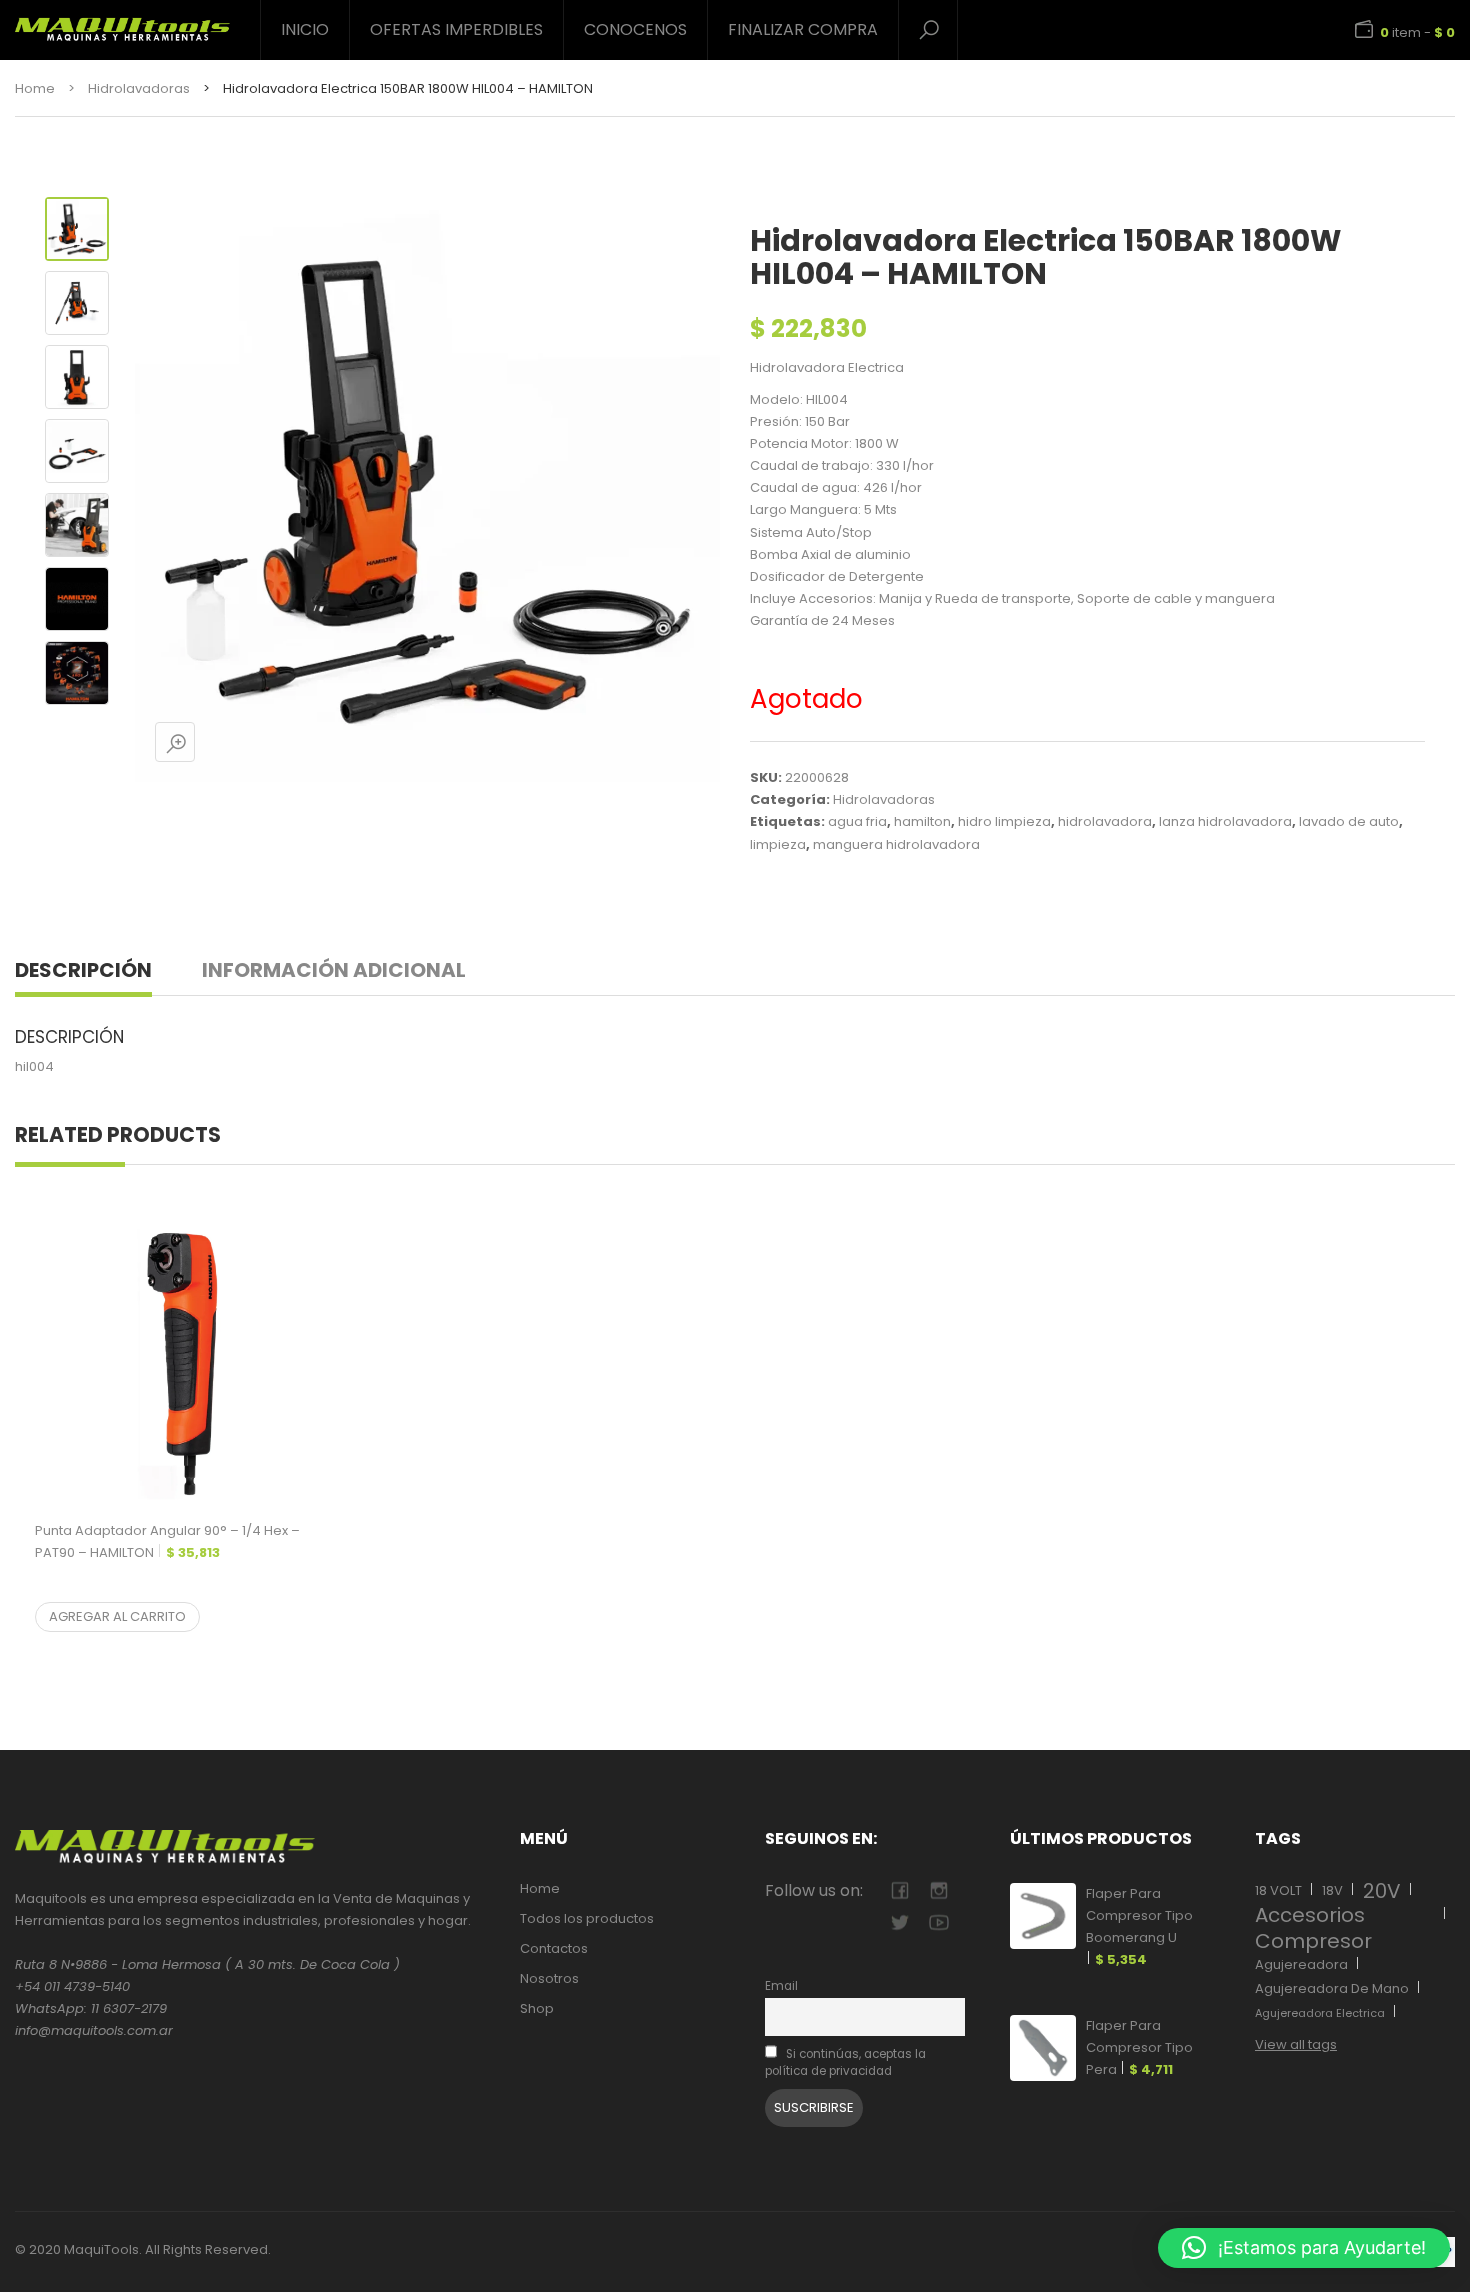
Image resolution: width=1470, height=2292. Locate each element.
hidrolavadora (1105, 821)
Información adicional (334, 970)
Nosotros (549, 1978)
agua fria (857, 821)
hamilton (922, 821)
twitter (899, 1922)
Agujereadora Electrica (1320, 2013)
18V (1332, 1890)
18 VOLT (1278, 1890)
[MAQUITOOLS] (122, 21)
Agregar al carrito (117, 1616)
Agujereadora (1301, 1964)
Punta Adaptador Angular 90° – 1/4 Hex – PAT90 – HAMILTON (167, 1541)
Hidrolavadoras (139, 88)
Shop (537, 2008)
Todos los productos (587, 1918)
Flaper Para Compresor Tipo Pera (1139, 2047)
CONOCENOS (635, 29)
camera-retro (938, 1890)
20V (1382, 1891)
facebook (899, 1890)
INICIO (305, 29)
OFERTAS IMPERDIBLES (456, 29)
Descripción (83, 970)
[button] (1304, 2248)
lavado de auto (1349, 821)
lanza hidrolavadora (1225, 821)
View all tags (1296, 2044)
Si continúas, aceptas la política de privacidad (845, 2062)
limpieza (778, 844)
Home (35, 88)
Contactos (554, 1948)
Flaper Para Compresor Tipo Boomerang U (1139, 1926)
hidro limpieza (1004, 821)
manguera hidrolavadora (896, 844)
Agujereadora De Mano (1332, 1988)
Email (781, 1986)
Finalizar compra (803, 29)
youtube (938, 1922)
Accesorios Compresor (1313, 1928)
